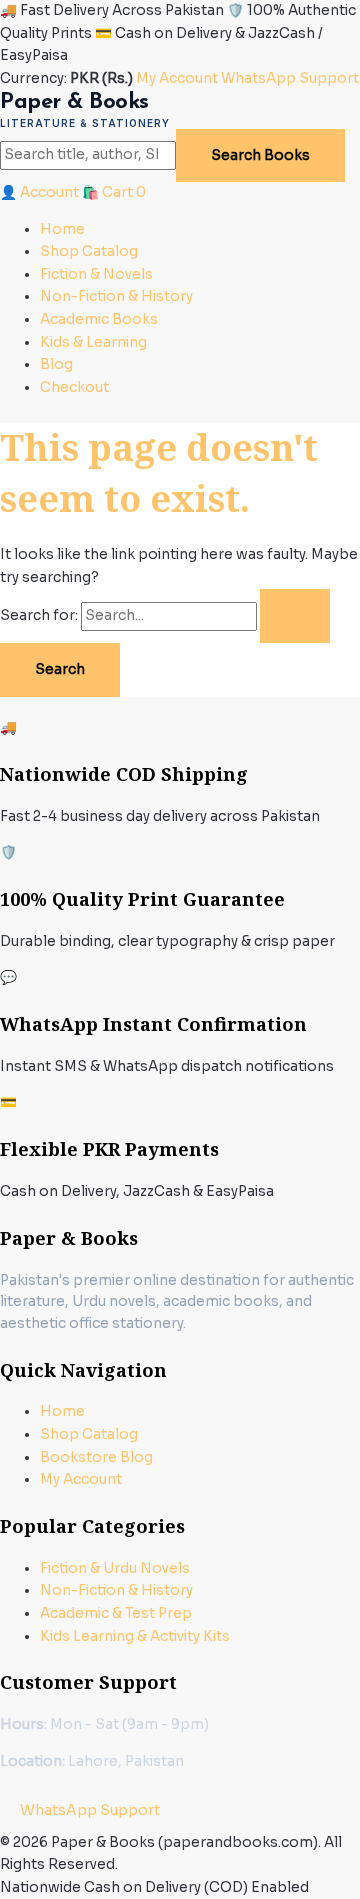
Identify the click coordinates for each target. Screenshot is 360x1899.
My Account (177, 78)
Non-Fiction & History (116, 296)
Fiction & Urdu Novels (115, 1568)
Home (62, 229)
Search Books (260, 155)
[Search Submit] (295, 616)
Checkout (74, 387)
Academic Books (99, 319)
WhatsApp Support (290, 78)
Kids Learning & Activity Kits (135, 1636)
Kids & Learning (93, 342)
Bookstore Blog (96, 1457)
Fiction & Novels (96, 274)
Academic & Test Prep (116, 1613)
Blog (56, 364)
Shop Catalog (89, 251)
